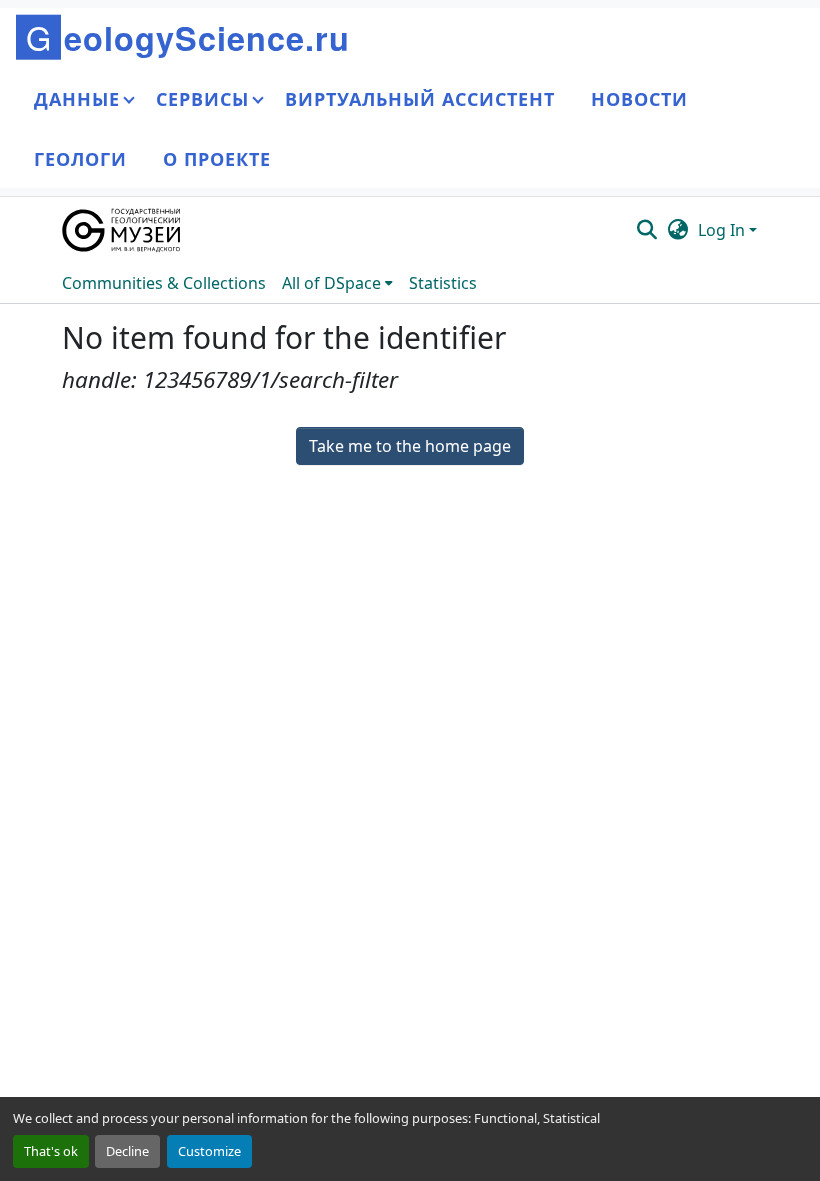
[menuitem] (337, 283)
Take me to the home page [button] (410, 446)
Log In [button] (723, 230)
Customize (209, 1151)
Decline (127, 1151)
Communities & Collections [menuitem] (164, 283)
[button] (122, 230)
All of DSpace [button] (331, 283)
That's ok (51, 1151)
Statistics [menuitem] (443, 283)
